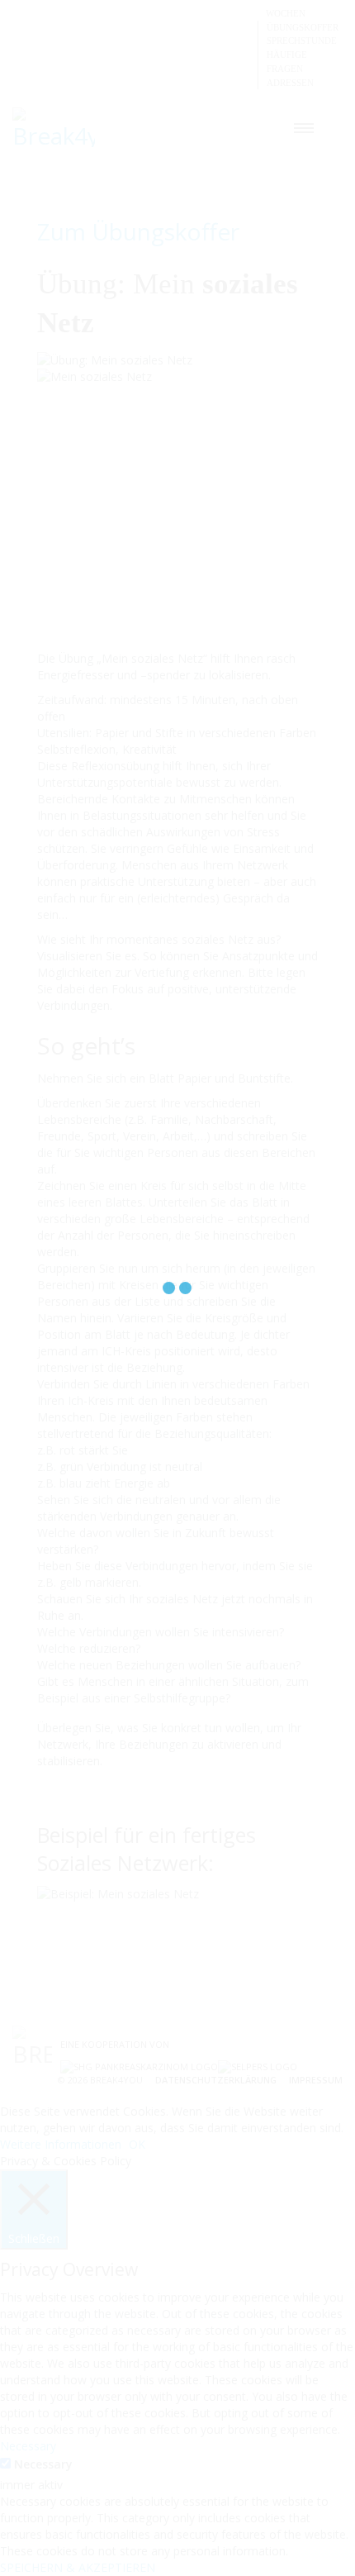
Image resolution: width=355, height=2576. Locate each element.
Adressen (290, 83)
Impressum (316, 2080)
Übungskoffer (303, 27)
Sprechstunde (302, 40)
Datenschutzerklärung (216, 2080)
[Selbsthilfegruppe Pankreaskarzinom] (139, 2066)
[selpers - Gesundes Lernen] (258, 2066)
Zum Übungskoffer (138, 231)
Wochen (286, 13)
